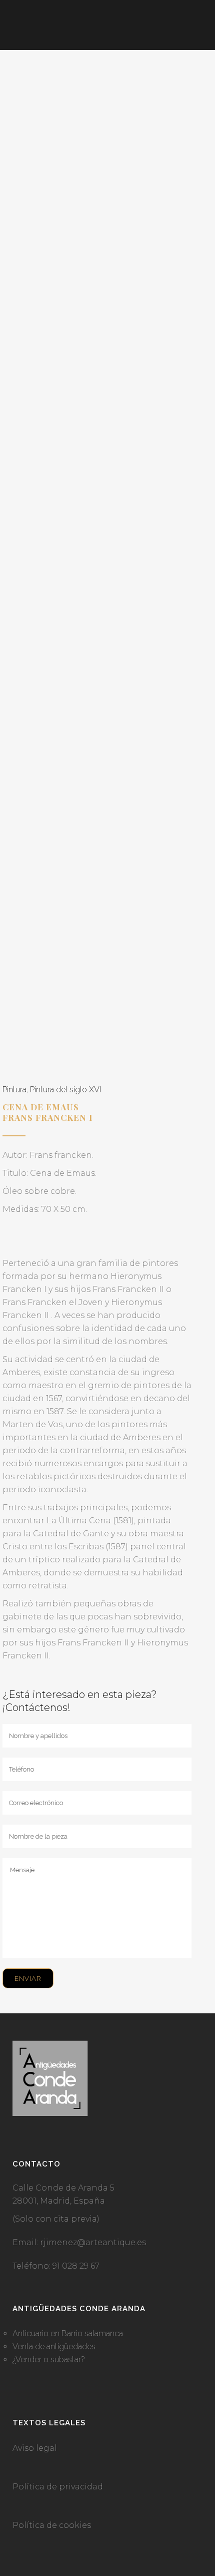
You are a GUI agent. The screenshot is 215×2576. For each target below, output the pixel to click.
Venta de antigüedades (54, 2346)
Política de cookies (52, 2525)
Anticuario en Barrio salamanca (68, 2333)
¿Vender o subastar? (49, 2359)
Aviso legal (35, 2448)
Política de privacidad (58, 2487)
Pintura (14, 1090)
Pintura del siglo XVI (65, 1090)
